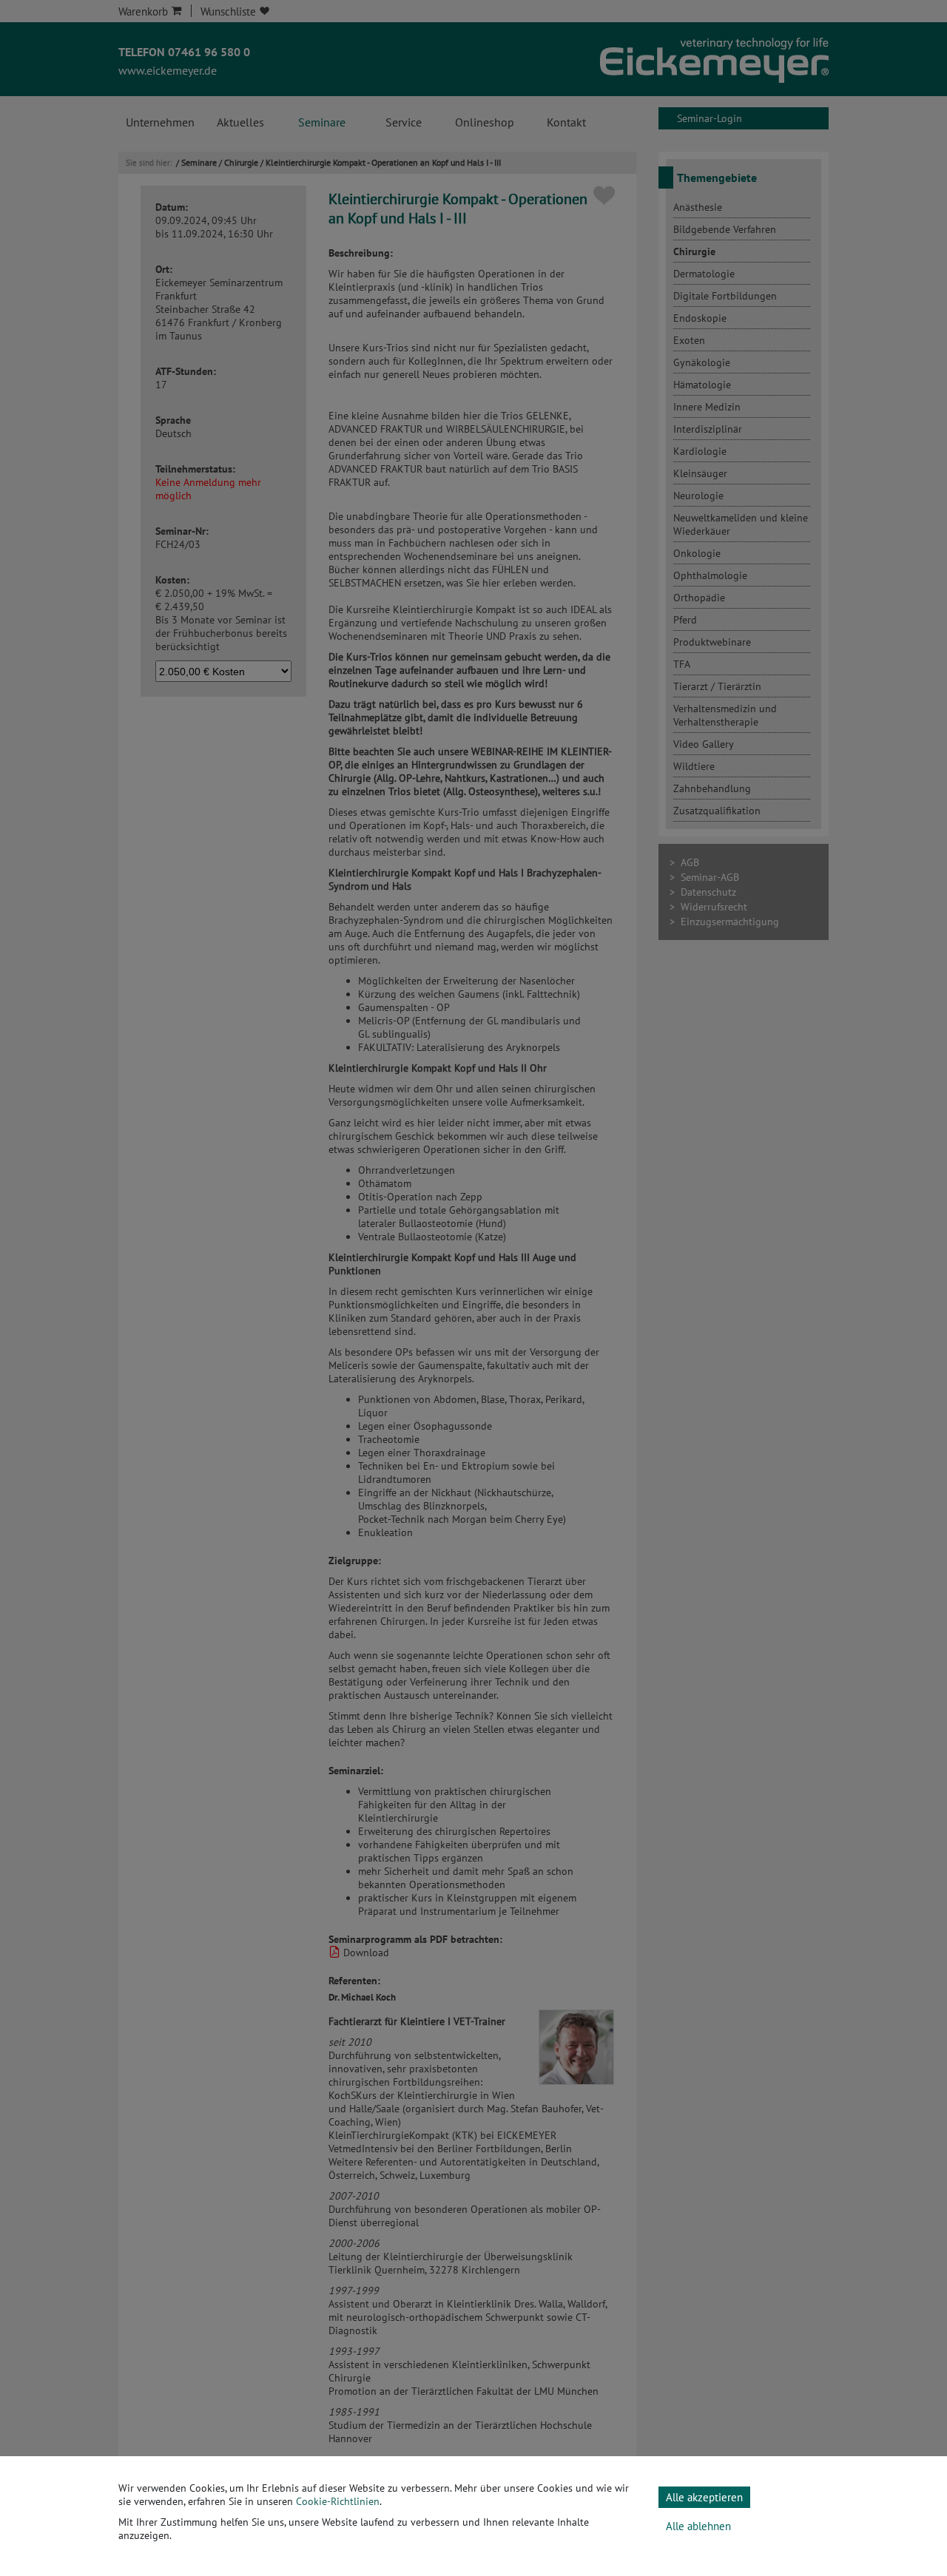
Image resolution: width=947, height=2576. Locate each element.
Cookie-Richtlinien (338, 2501)
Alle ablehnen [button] (698, 2526)
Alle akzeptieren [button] (704, 2497)
